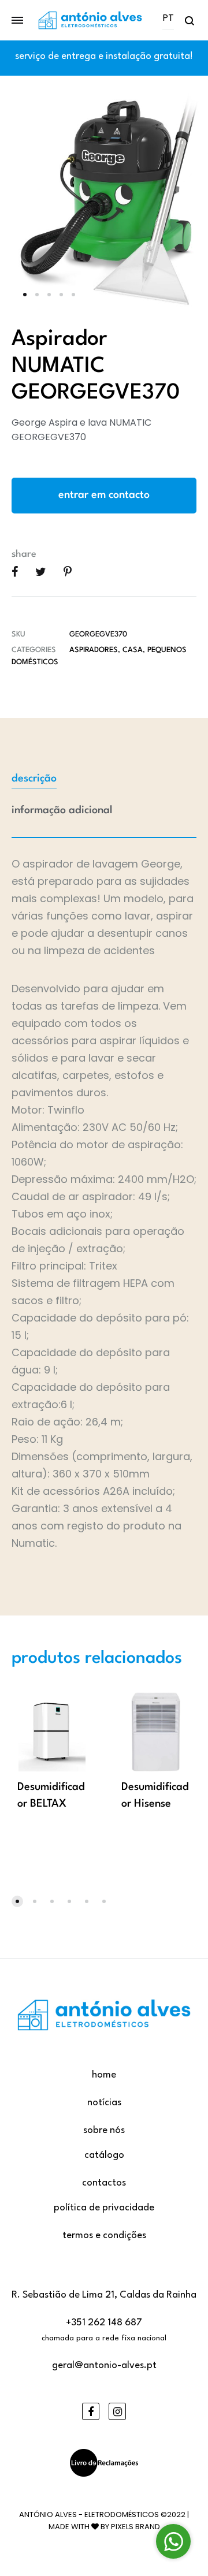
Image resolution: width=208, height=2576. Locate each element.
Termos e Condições (104, 2236)
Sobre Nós (104, 2130)
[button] (17, 1901)
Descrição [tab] (34, 779)
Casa (133, 650)
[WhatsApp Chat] (173, 2541)
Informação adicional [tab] (62, 810)
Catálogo (104, 2155)
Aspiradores (94, 650)
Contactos (104, 2183)
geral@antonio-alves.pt (104, 2365)
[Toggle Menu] (17, 21)
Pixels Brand (135, 2527)
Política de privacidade (104, 2208)
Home (104, 2075)
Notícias (104, 2103)
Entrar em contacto (104, 495)
